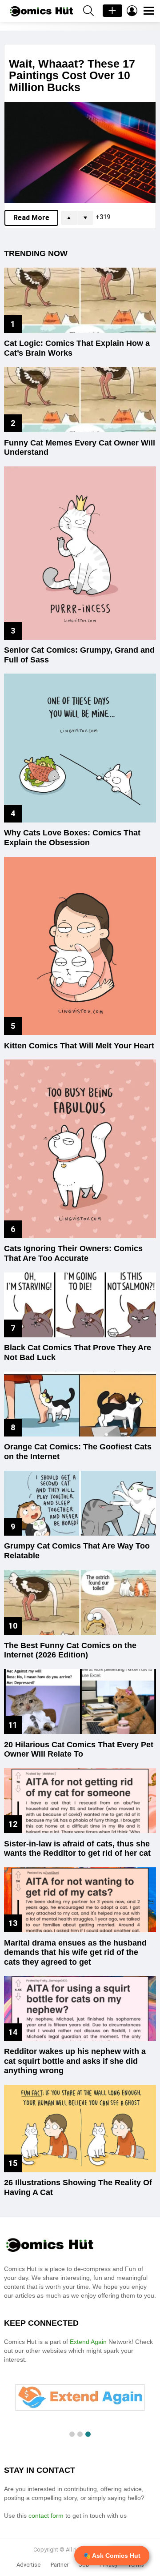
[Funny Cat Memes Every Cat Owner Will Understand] (80, 399)
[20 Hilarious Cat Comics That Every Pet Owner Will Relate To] (80, 1701)
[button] (72, 2434)
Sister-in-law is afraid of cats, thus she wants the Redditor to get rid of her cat (77, 1849)
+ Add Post (112, 11)
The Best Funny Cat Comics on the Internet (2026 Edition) (70, 1650)
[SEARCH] (88, 11)
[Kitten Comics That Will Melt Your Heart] (80, 946)
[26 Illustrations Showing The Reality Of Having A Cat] (80, 2129)
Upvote (69, 218)
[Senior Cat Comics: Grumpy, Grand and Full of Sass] (80, 553)
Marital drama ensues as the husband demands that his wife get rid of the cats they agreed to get (75, 1952)
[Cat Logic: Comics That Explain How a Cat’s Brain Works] (80, 300)
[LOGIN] (132, 11)
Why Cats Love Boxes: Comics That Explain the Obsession (72, 838)
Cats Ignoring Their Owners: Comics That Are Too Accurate (73, 1253)
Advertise (28, 2565)
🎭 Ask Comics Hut (112, 2556)
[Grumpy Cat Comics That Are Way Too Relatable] (80, 1503)
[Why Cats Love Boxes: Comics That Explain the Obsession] (80, 748)
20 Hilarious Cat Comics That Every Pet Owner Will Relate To (79, 1749)
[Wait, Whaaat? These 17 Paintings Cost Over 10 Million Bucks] (80, 153)
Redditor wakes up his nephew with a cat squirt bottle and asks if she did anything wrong (75, 2061)
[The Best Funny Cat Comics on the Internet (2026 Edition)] (80, 1602)
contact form (47, 2516)
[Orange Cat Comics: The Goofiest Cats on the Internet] (80, 1404)
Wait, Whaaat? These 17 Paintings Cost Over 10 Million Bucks (72, 75)
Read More (31, 218)
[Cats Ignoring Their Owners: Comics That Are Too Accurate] (80, 1149)
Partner (60, 2565)
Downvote (85, 218)
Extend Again (88, 2342)
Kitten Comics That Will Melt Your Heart (79, 1046)
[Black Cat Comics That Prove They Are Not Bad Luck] (80, 1305)
